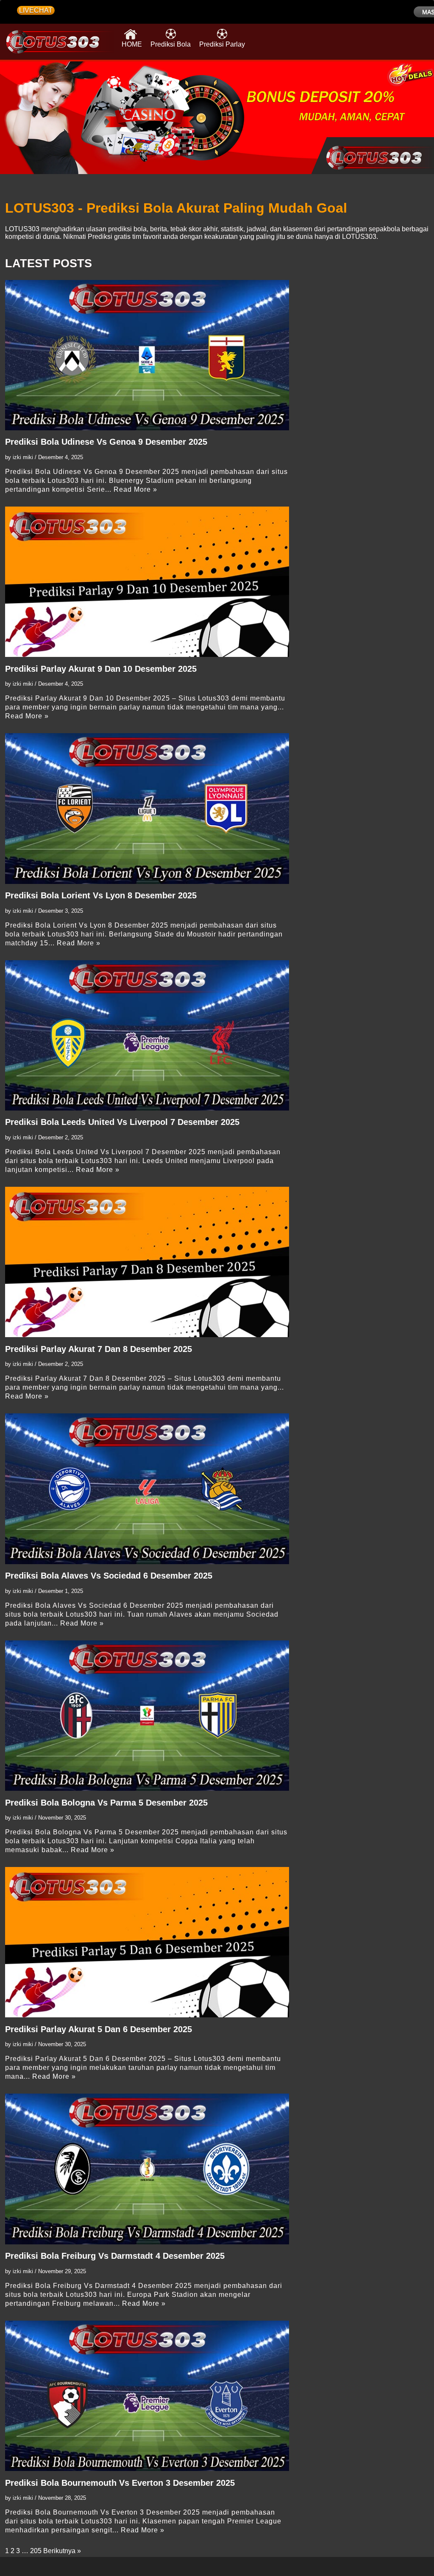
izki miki (23, 457)
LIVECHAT (36, 10)
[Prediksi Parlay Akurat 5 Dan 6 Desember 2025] (147, 1942)
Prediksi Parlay (222, 44)
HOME (132, 44)
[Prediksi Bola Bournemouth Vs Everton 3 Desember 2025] (147, 2396)
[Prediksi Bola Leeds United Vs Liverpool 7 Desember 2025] (147, 1035)
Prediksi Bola (171, 44)
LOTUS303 (22, 229)
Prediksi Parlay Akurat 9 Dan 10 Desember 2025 (101, 669)
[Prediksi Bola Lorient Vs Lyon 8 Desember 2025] (147, 808)
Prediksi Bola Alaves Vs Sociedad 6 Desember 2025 (109, 1576)
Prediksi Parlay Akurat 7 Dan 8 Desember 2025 (99, 1349)
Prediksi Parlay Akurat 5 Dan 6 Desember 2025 (99, 2029)
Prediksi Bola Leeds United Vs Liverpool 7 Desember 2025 (122, 1122)
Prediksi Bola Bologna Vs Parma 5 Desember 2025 (106, 1803)
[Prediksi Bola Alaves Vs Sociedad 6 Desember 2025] (147, 1489)
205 (36, 2551)
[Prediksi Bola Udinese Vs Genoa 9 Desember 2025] (147, 355)
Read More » (135, 489)
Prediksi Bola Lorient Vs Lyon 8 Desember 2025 (101, 895)
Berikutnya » (62, 2551)
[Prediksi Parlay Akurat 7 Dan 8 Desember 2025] (147, 1262)
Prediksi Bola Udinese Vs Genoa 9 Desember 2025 (106, 442)
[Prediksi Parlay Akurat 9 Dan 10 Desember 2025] (147, 582)
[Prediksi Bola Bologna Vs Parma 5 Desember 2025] (147, 1716)
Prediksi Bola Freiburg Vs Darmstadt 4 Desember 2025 (115, 2256)
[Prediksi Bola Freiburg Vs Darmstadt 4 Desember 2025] (147, 2169)
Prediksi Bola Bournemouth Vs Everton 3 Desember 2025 (120, 2483)
